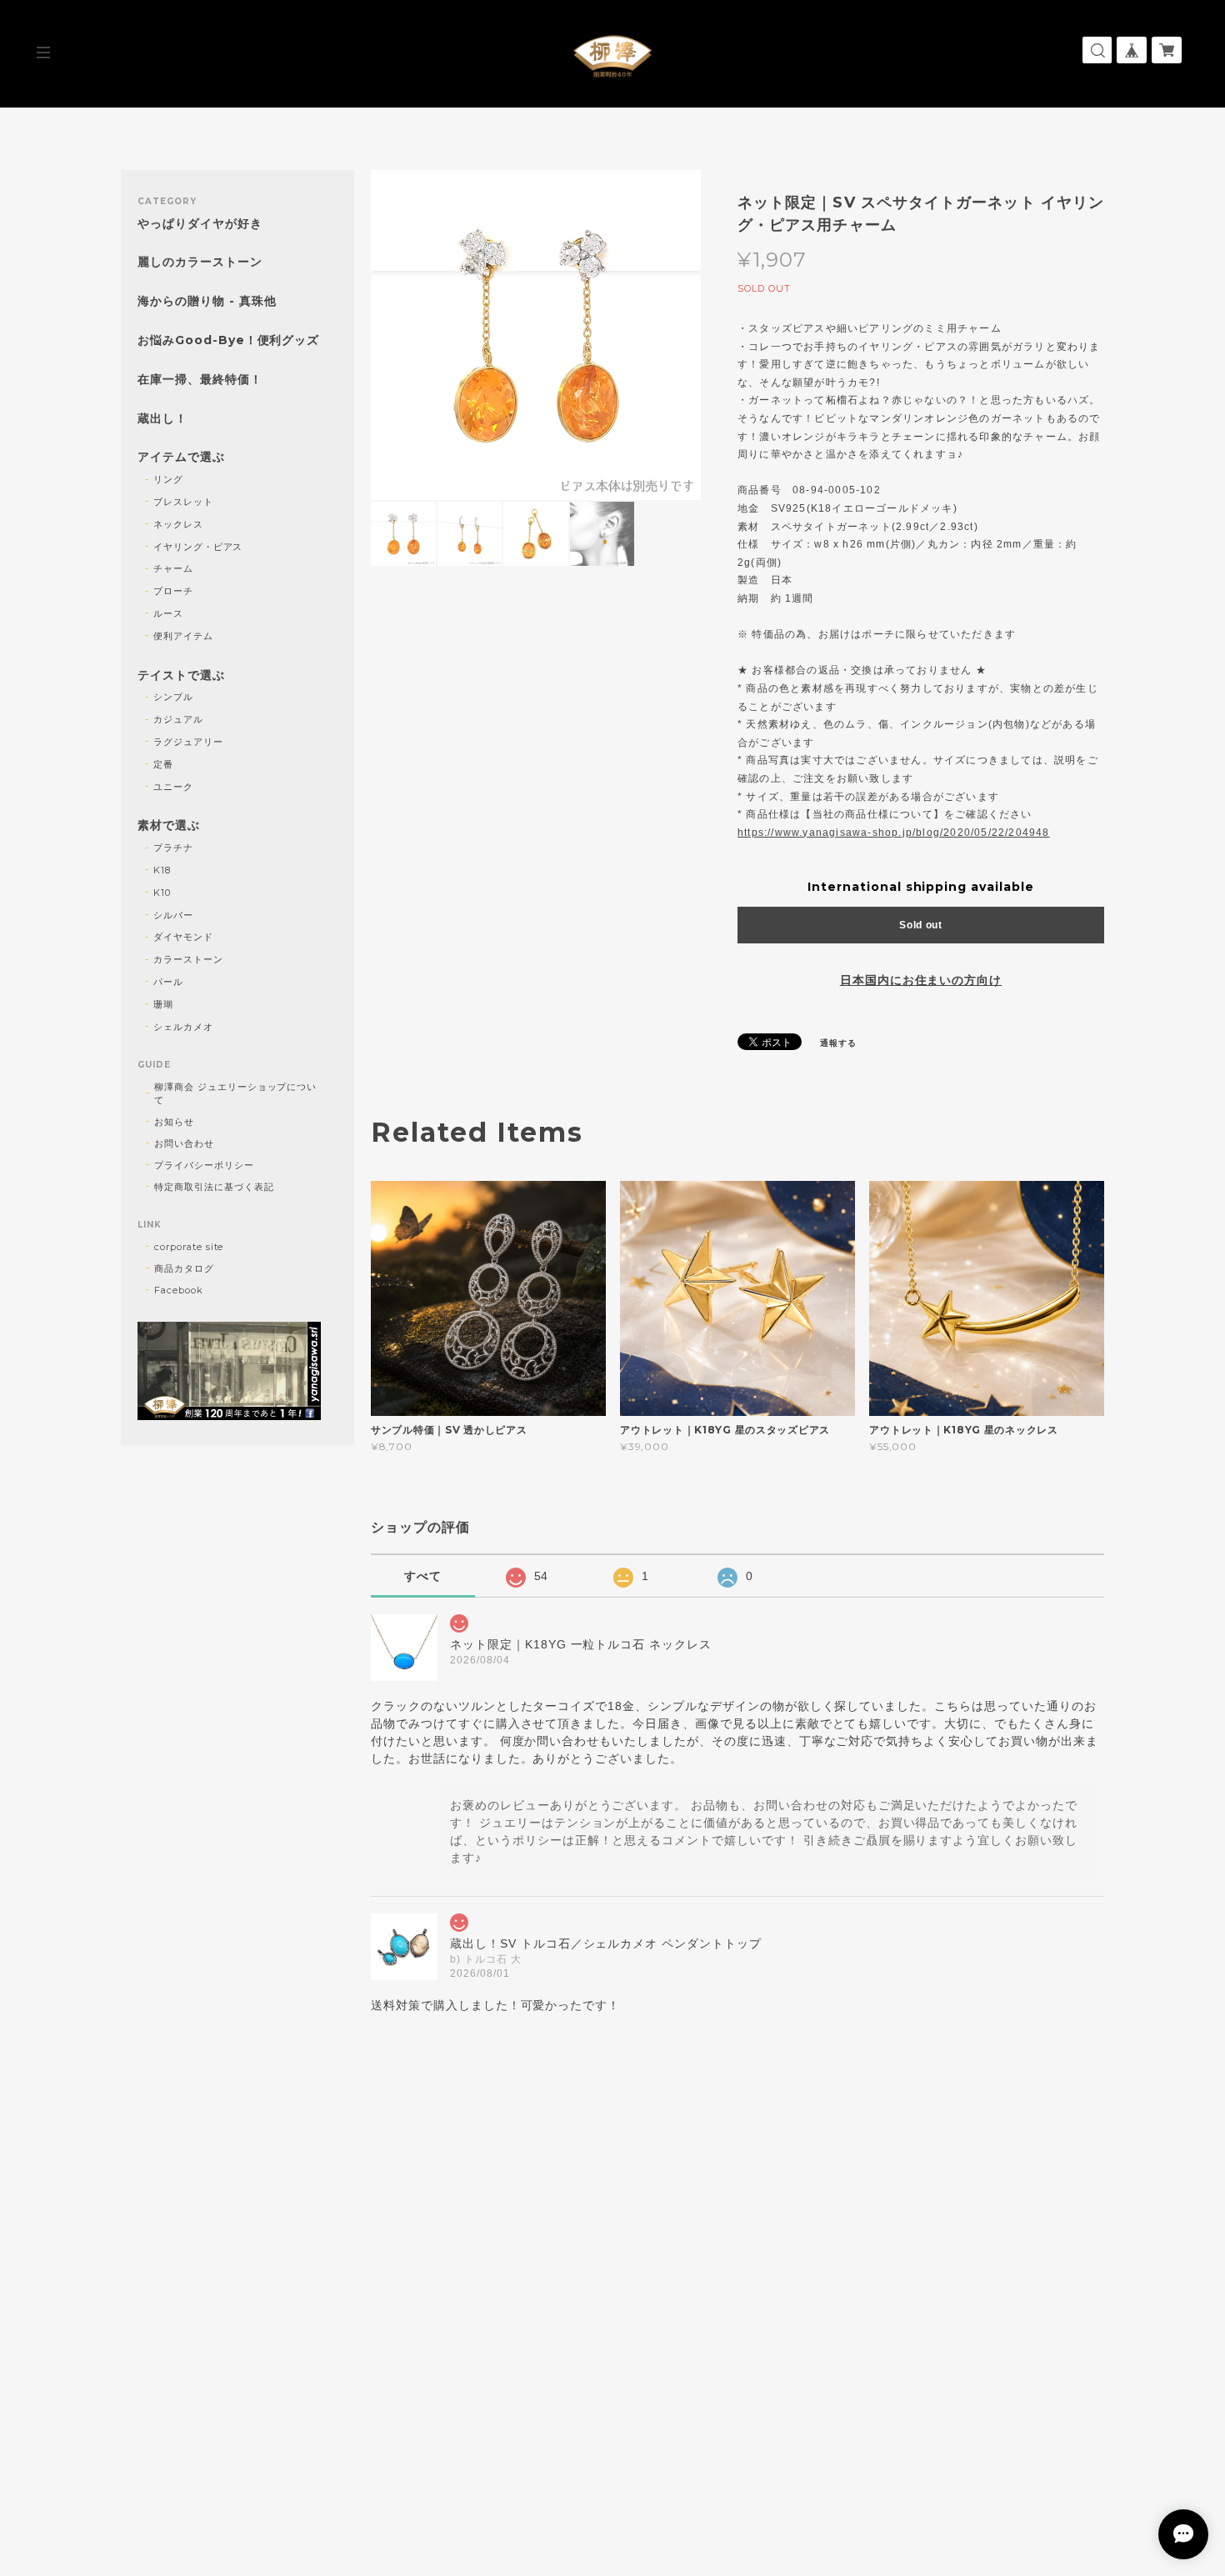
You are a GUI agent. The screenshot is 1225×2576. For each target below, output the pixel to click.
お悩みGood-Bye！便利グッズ (228, 340)
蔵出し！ (162, 419)
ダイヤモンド (183, 937)
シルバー (173, 915)
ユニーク (173, 787)
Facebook (179, 1290)
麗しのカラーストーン (200, 262)
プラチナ (173, 848)
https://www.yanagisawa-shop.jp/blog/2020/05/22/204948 (894, 833)
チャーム (173, 568)
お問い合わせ (184, 1143)
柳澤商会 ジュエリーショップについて (235, 1093)
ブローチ (173, 591)
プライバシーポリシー (204, 1165)
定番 (163, 764)
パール (168, 982)
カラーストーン (188, 959)
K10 (162, 893)
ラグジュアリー (188, 742)
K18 (162, 870)
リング (168, 479)
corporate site (189, 1247)
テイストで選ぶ (181, 675)
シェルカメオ (183, 1027)
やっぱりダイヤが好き (200, 224)
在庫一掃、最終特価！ (200, 380)
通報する (838, 1043)
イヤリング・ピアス (198, 547)
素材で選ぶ (169, 825)
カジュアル (178, 719)
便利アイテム (183, 636)
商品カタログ (184, 1268)
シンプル (173, 697)
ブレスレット (183, 502)
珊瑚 (163, 1004)
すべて (423, 1576)
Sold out (921, 925)
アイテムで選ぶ (181, 457)
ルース (168, 613)
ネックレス (178, 524)
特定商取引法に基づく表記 (214, 1187)
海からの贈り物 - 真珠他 (207, 301)
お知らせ (174, 1122)
